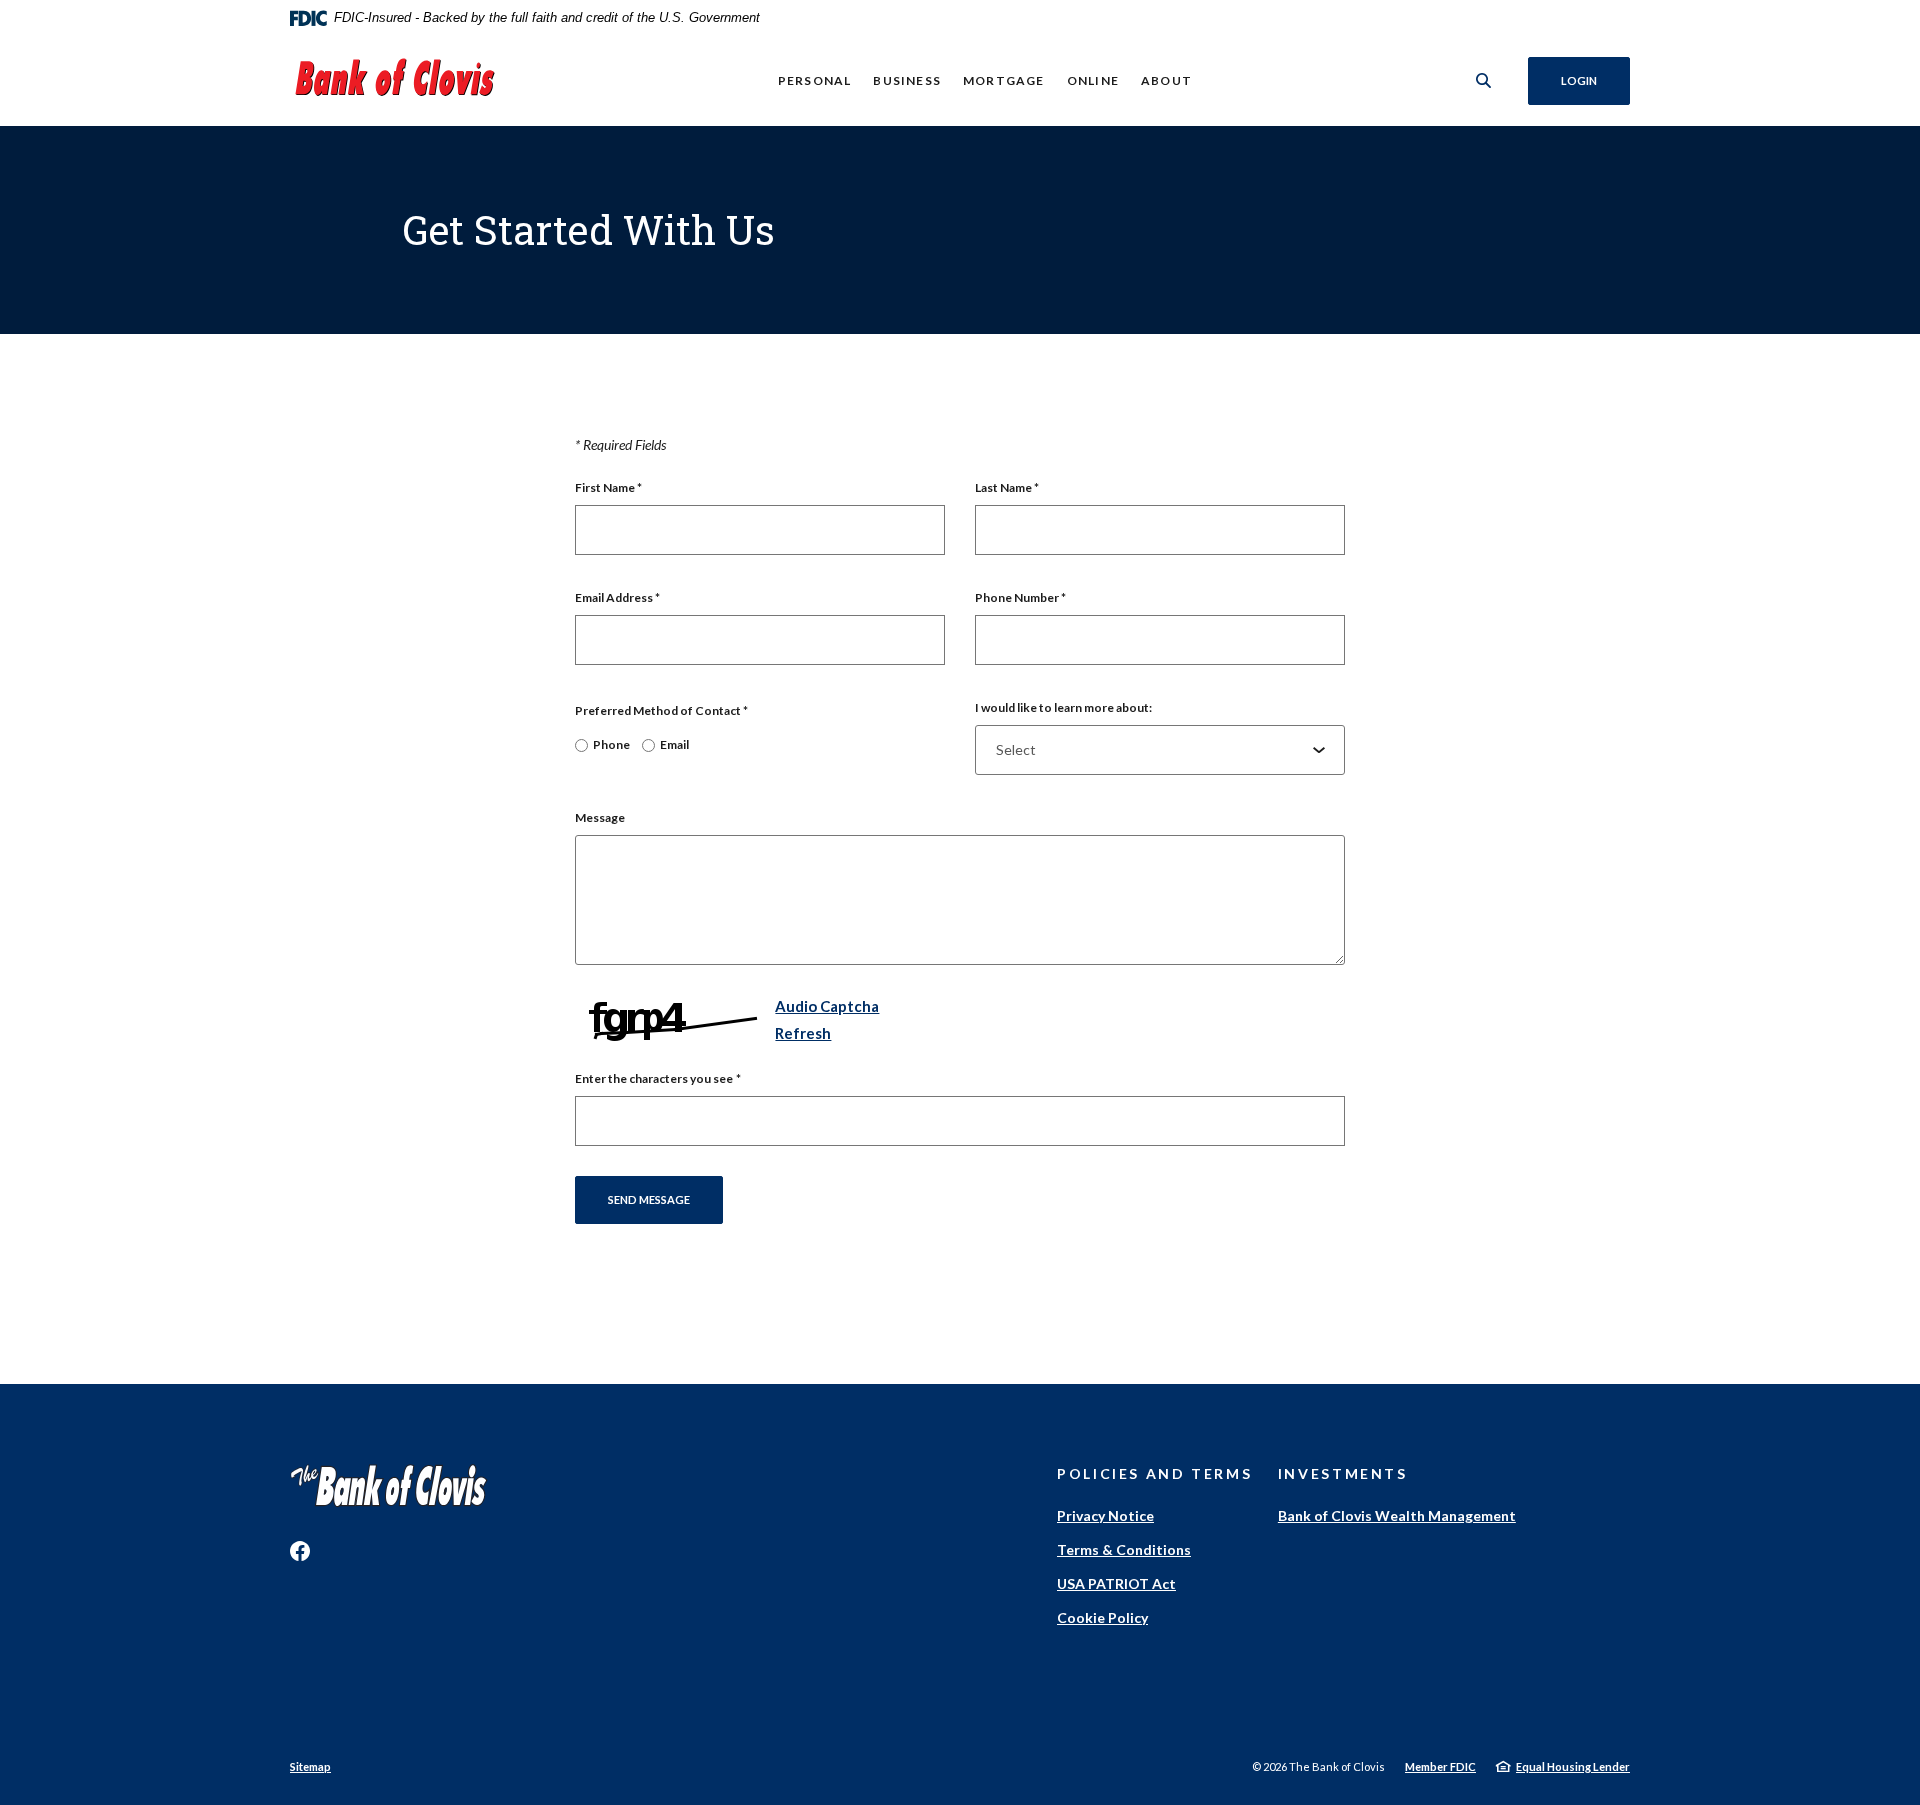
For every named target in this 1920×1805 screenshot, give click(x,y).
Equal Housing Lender (1573, 1766)
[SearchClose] (1484, 80)
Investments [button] (1343, 1473)
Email (674, 744)
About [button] (1166, 80)
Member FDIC (1440, 1766)
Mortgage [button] (1004, 80)
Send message (649, 1199)
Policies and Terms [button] (1154, 1473)
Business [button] (907, 80)
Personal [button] (815, 80)
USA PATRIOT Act (1116, 1583)
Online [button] (1093, 80)
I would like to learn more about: (1063, 707)
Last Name (1007, 487)
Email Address (617, 597)
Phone (611, 744)
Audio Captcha (827, 1006)
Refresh (803, 1033)
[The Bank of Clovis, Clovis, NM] (395, 81)
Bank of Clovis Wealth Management (1397, 1515)
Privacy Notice (1105, 1515)
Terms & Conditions (1124, 1549)
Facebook (300, 1551)
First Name (608, 487)
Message (600, 817)
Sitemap (310, 1766)
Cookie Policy (1102, 1617)
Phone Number (1020, 597)
